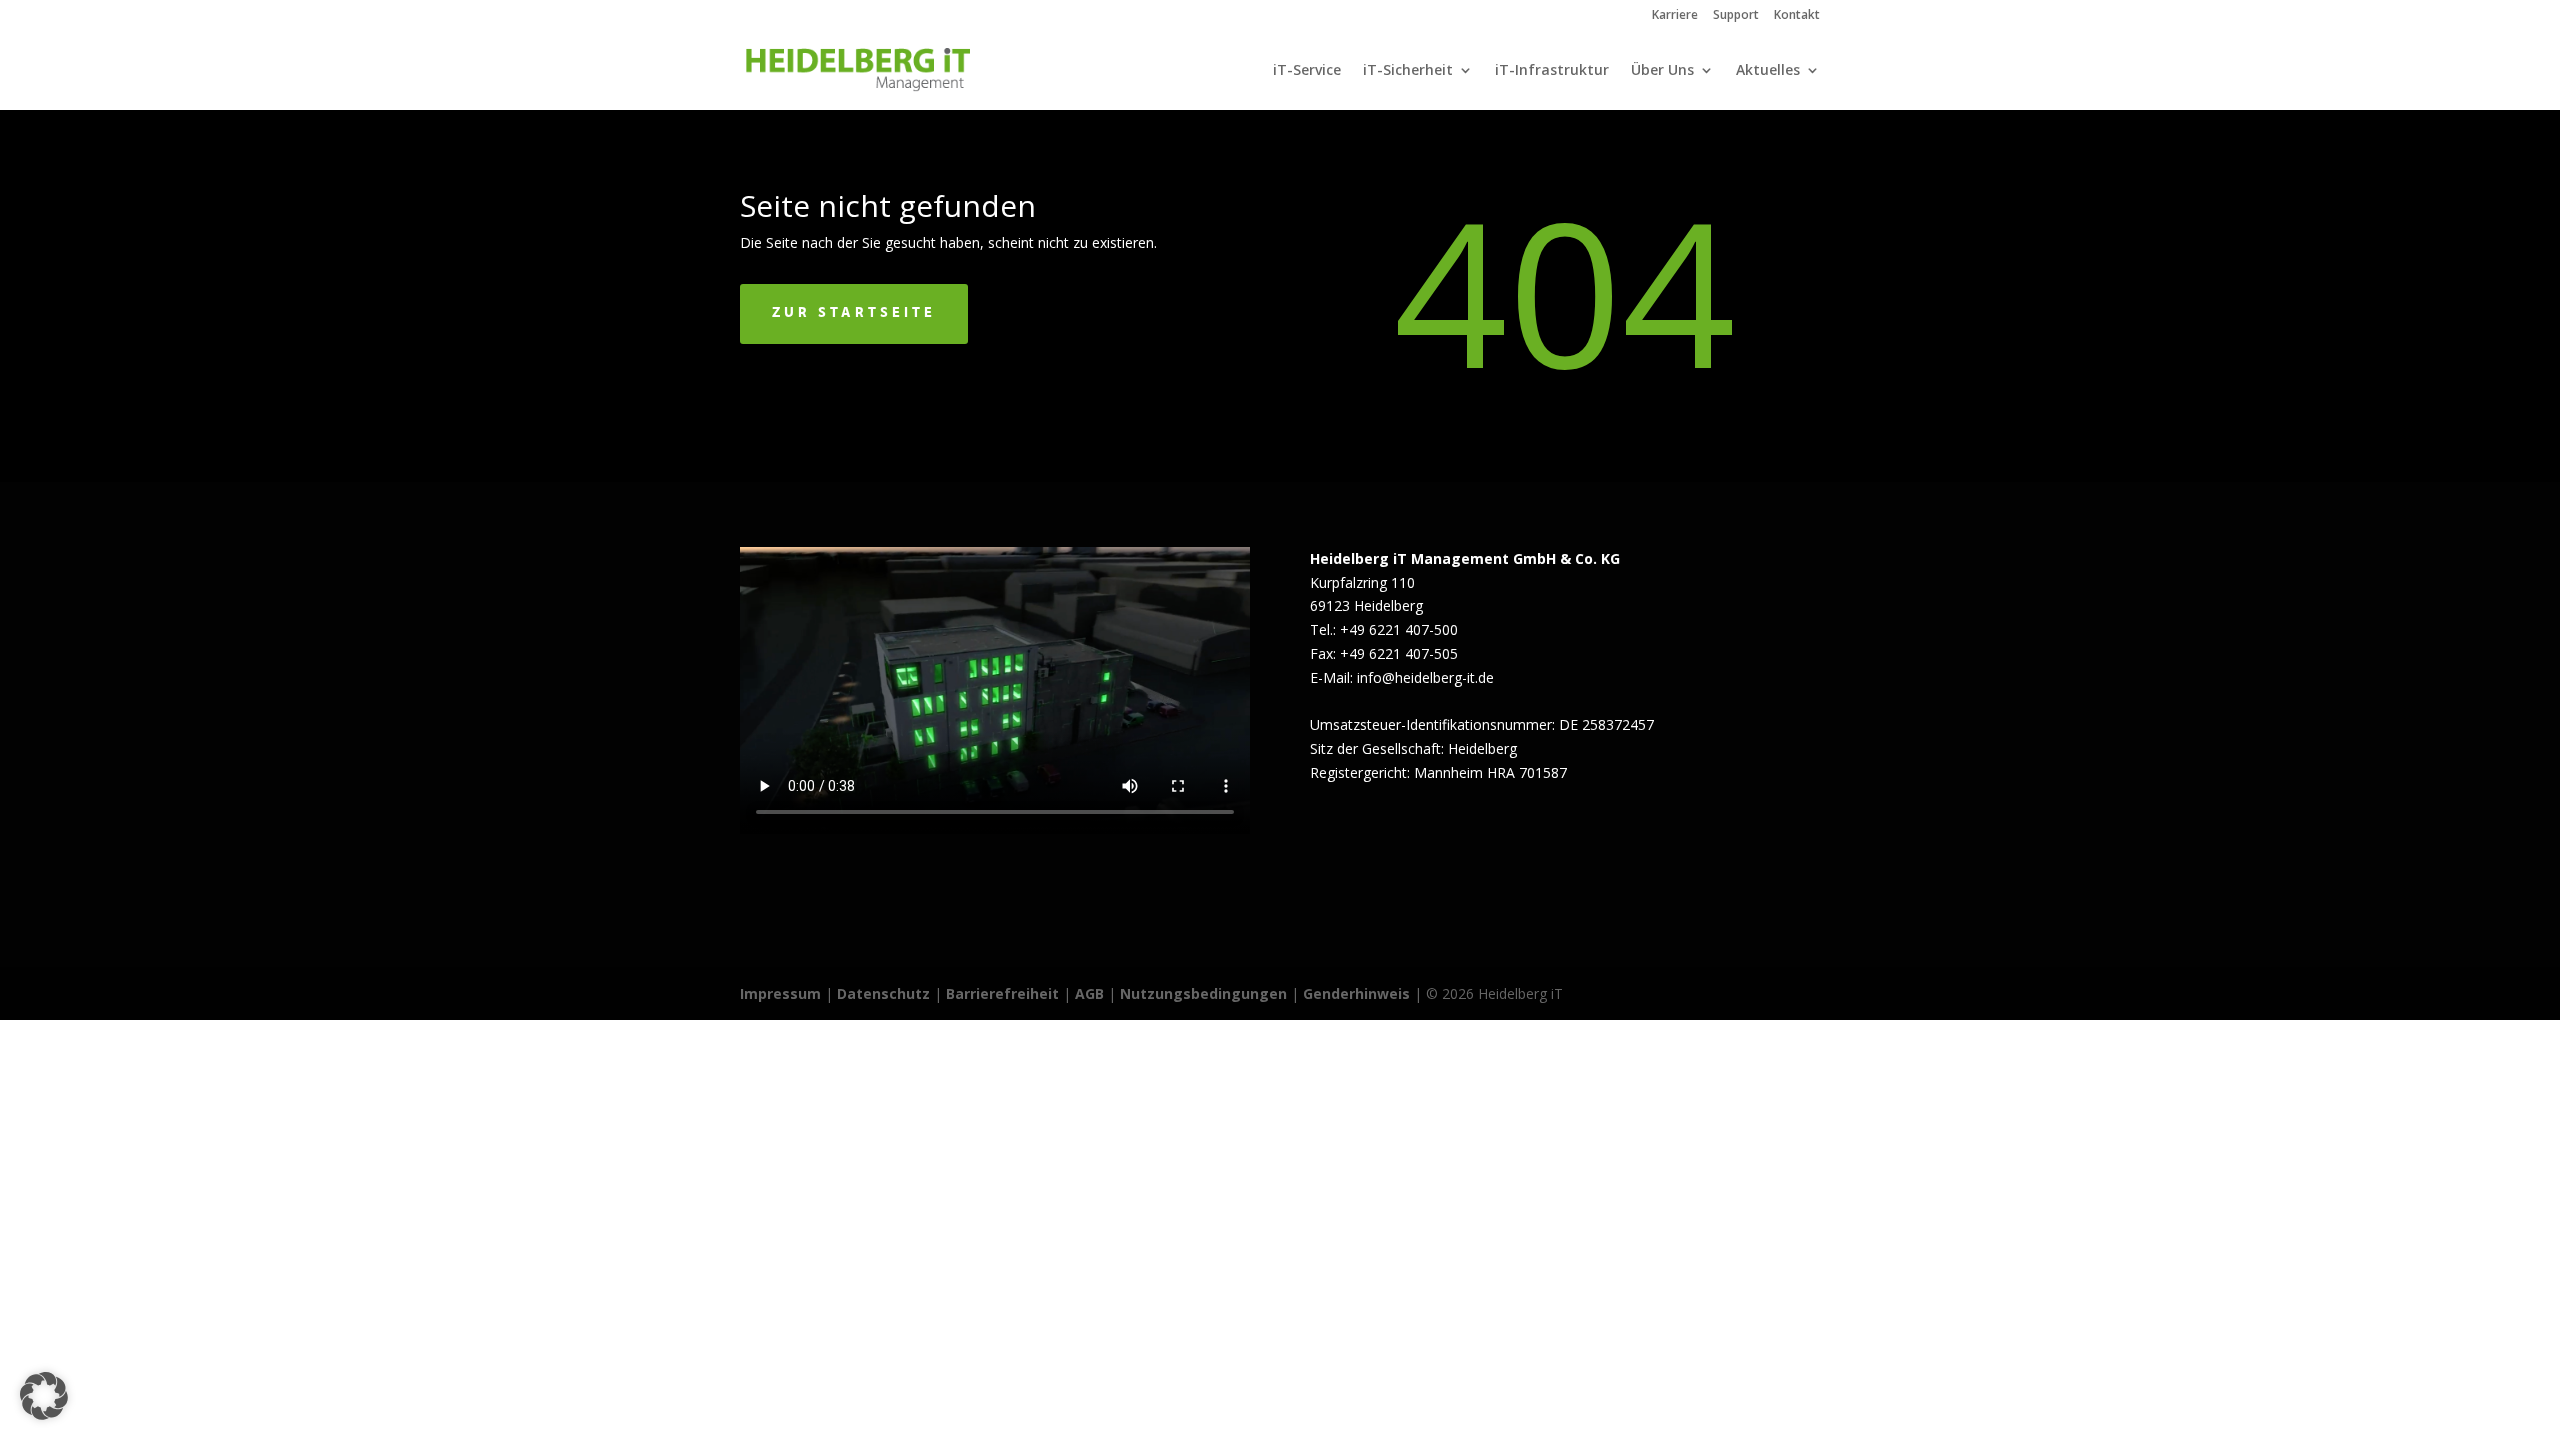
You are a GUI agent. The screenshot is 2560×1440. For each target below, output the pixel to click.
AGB (1089, 993)
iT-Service (1307, 71)
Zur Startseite (854, 313)
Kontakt (1797, 16)
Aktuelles (1768, 71)
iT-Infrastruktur (1552, 71)
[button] (44, 1396)
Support (1736, 16)
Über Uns (1662, 71)
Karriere (1675, 16)
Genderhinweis (1358, 993)
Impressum (780, 993)
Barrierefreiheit (1002, 993)
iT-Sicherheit (1408, 71)
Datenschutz (883, 993)
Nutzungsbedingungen (1203, 993)
